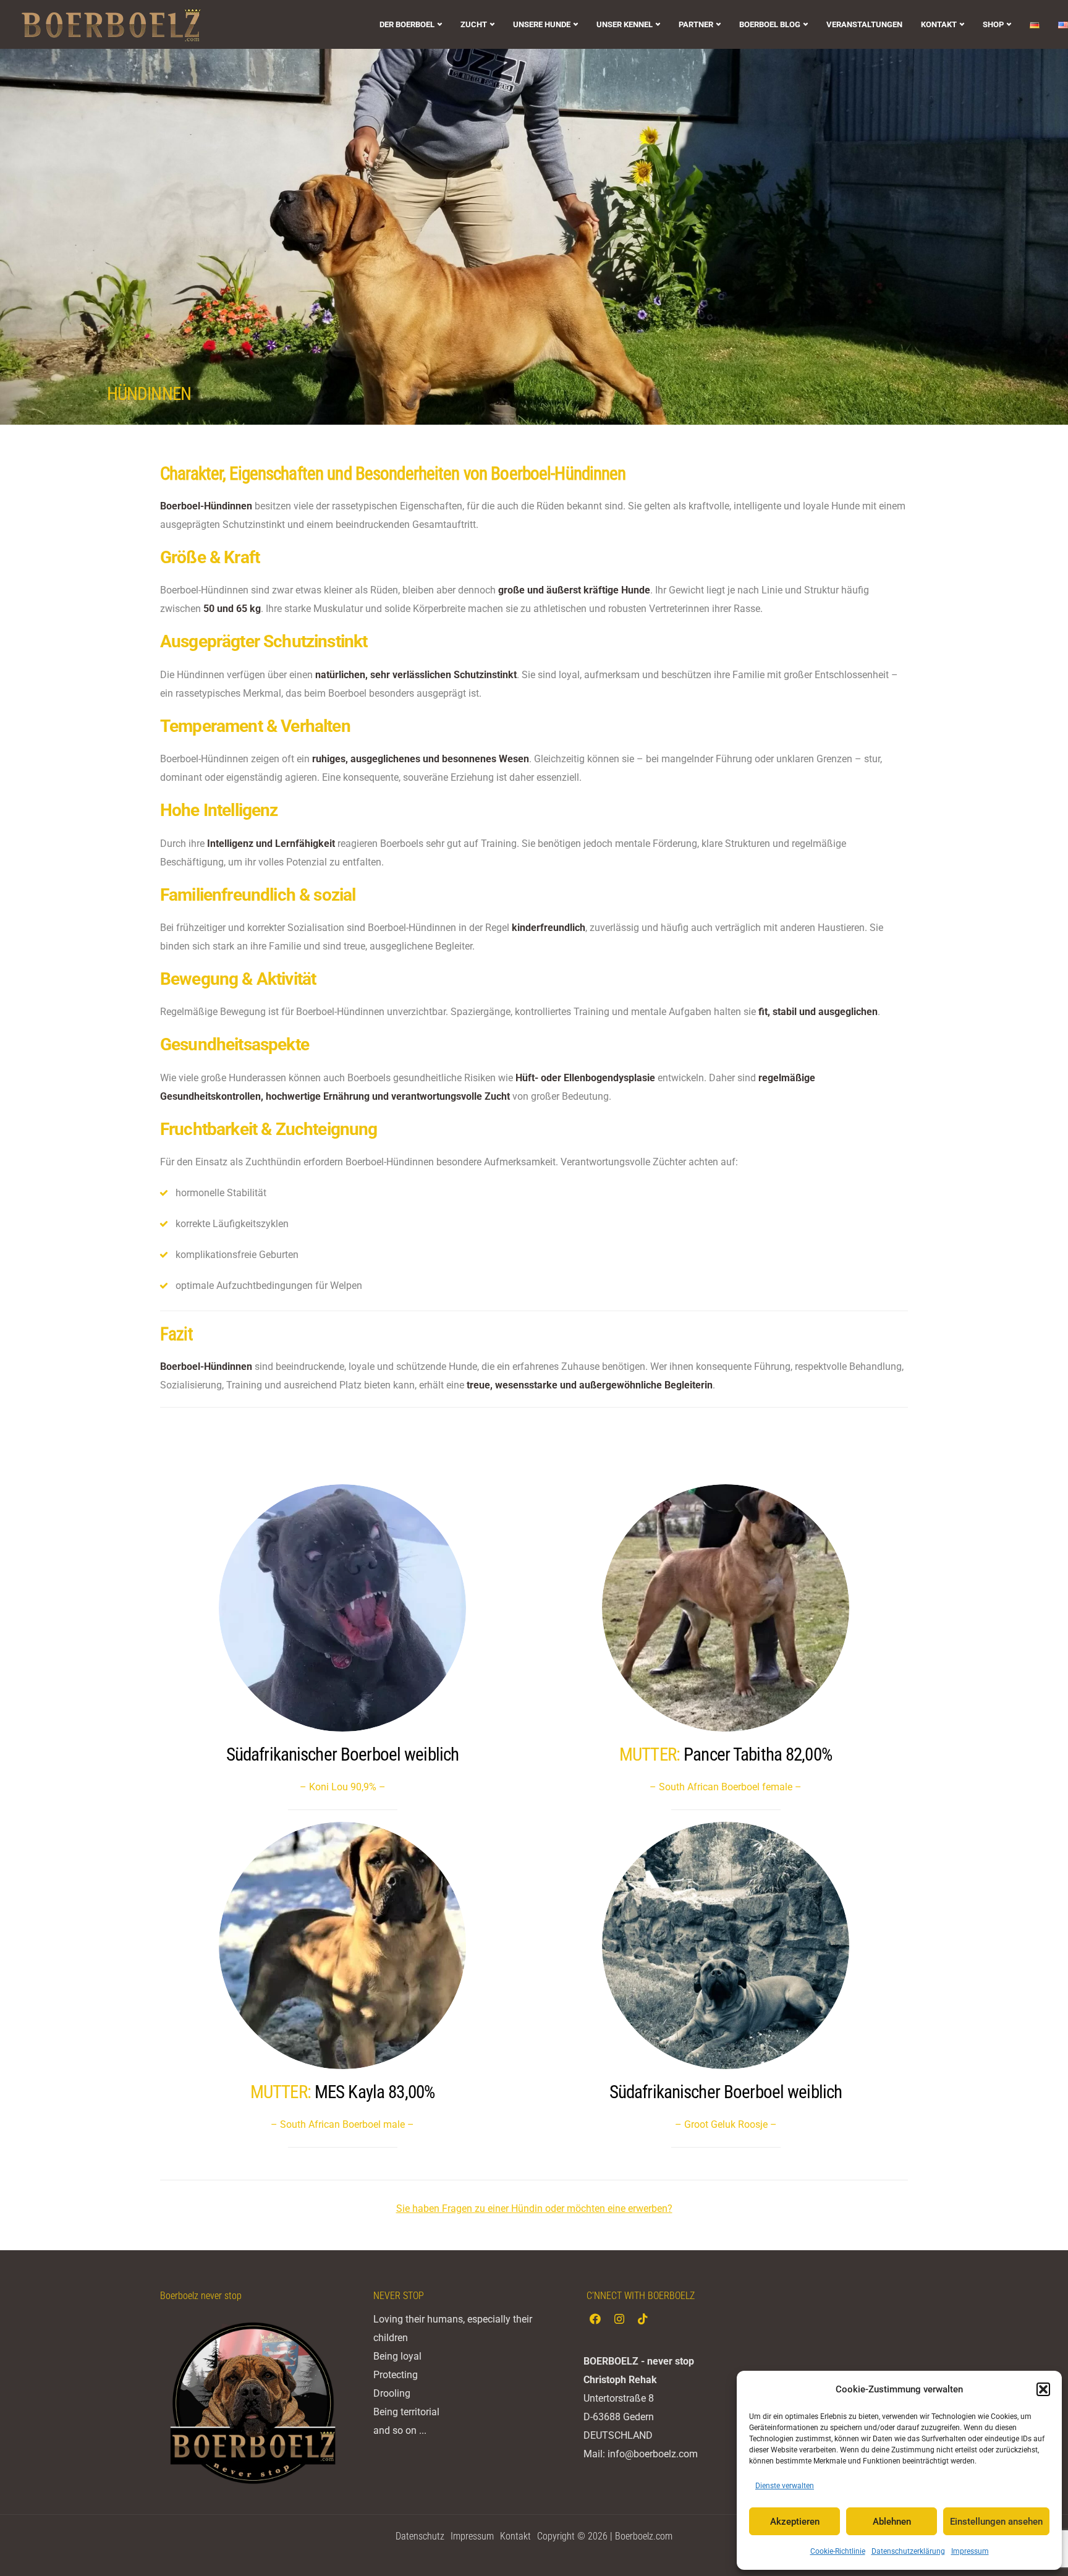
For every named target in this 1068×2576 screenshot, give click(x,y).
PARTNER (696, 24)
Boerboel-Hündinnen (558, 474)
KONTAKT (939, 24)
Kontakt (515, 2536)
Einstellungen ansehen (996, 2522)
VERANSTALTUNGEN (864, 24)
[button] (1043, 2389)
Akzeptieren (795, 2522)
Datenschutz (420, 2536)
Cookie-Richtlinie (838, 2551)
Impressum (970, 2551)
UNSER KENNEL (625, 24)
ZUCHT (474, 24)
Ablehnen (892, 2522)
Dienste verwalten (785, 2486)
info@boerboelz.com (653, 2454)
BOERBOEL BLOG (770, 24)
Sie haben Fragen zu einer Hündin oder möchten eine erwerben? (534, 2208)
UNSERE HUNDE (542, 24)
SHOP (993, 24)
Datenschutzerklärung (908, 2551)
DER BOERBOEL (407, 24)
